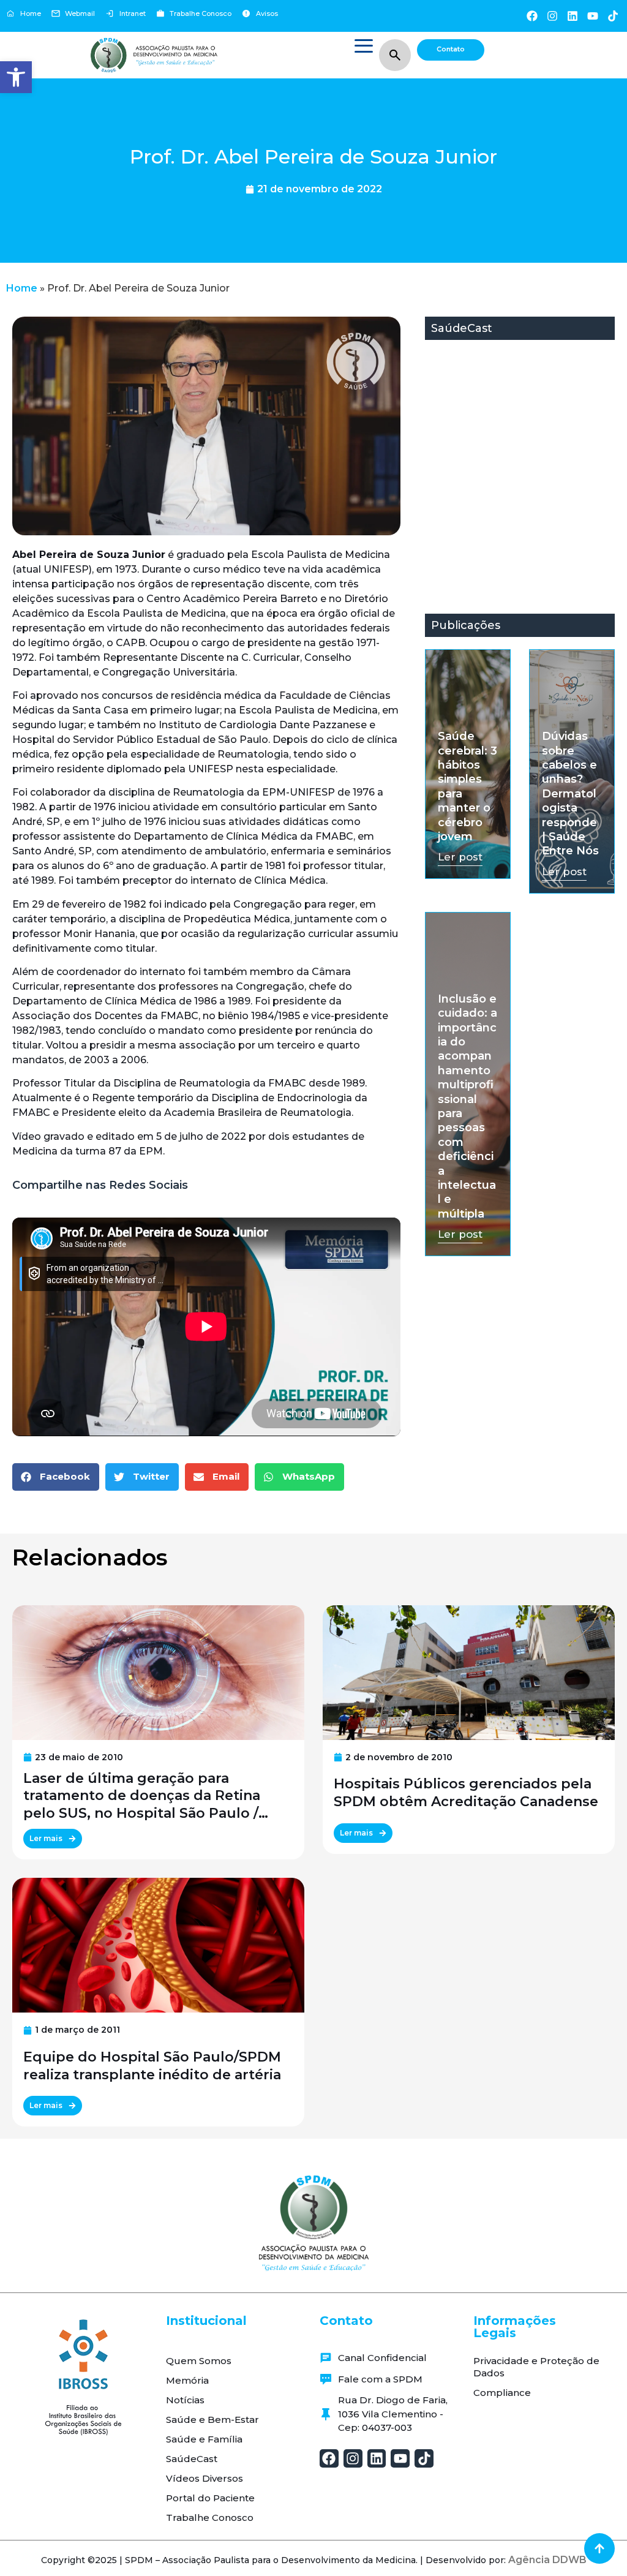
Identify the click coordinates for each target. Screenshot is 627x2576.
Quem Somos (199, 2361)
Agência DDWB (547, 2560)
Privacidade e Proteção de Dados (536, 2367)
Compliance (502, 2393)
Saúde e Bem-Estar (212, 2420)
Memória (187, 2380)
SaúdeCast (192, 2459)
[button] (16, 77)
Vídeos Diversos (205, 2478)
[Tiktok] (613, 16)
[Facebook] (532, 16)
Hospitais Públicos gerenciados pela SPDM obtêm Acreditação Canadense (466, 1793)
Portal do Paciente (210, 2498)
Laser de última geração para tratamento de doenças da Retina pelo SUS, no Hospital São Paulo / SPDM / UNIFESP (142, 1796)
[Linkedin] (572, 16)
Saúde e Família (204, 2439)
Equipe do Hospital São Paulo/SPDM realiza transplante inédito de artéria (152, 2066)
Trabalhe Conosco (210, 2518)
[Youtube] (593, 16)
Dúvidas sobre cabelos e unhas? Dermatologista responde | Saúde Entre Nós (570, 793)
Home (22, 288)
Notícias (185, 2400)
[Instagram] (552, 16)
